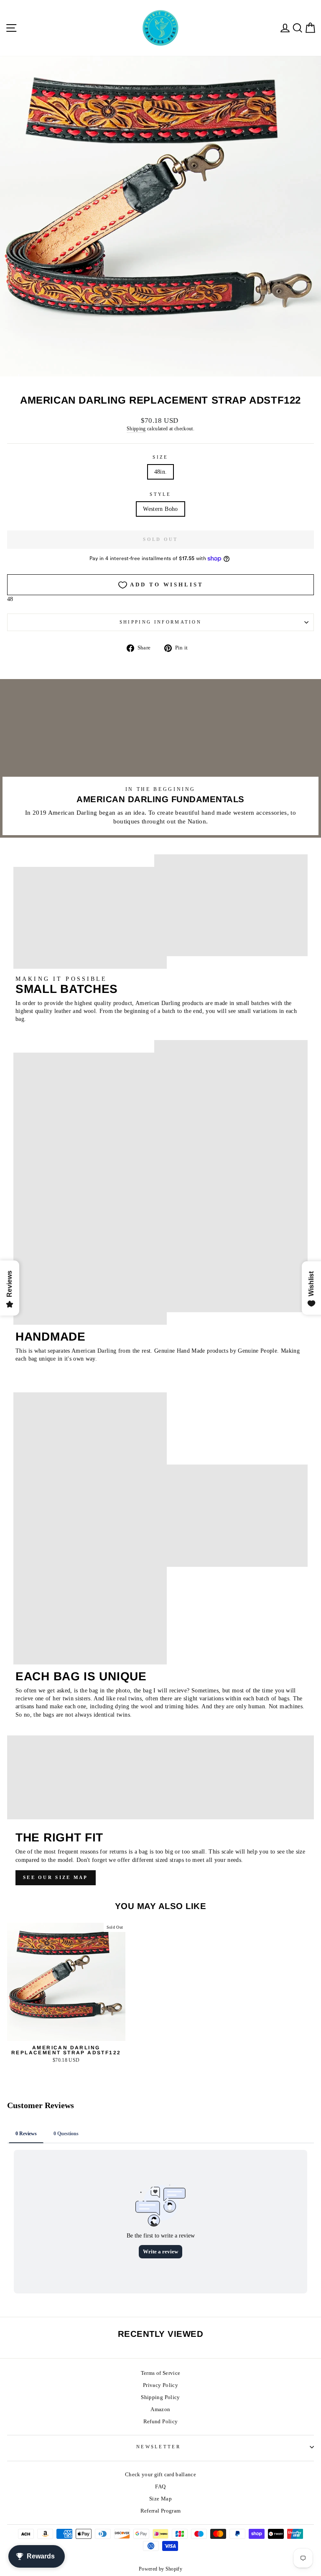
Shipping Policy (160, 2397)
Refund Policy (161, 2422)
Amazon (160, 2409)
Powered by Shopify (160, 2569)
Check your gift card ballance (160, 2475)
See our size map (56, 1877)
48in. (161, 472)
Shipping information (160, 622)
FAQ (160, 2487)
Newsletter (158, 2447)
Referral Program (161, 2511)
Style (160, 494)
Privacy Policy (160, 2385)
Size (160, 457)
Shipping (136, 429)
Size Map (160, 2499)
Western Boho (160, 509)
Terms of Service (161, 2373)
